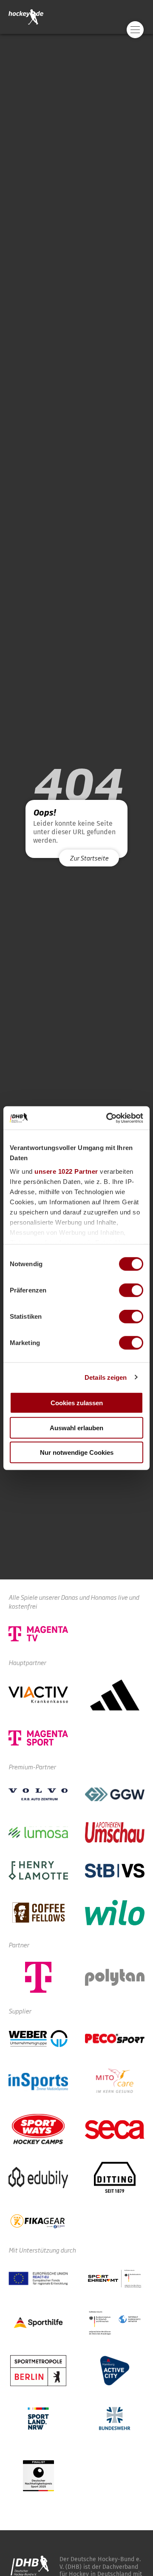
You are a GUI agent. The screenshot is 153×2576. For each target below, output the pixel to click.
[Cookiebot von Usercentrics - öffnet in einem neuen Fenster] (108, 1118)
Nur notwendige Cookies (77, 1452)
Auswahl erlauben (76, 1427)
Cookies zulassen (77, 1403)
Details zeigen (106, 1377)
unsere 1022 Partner (66, 1171)
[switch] (131, 1290)
